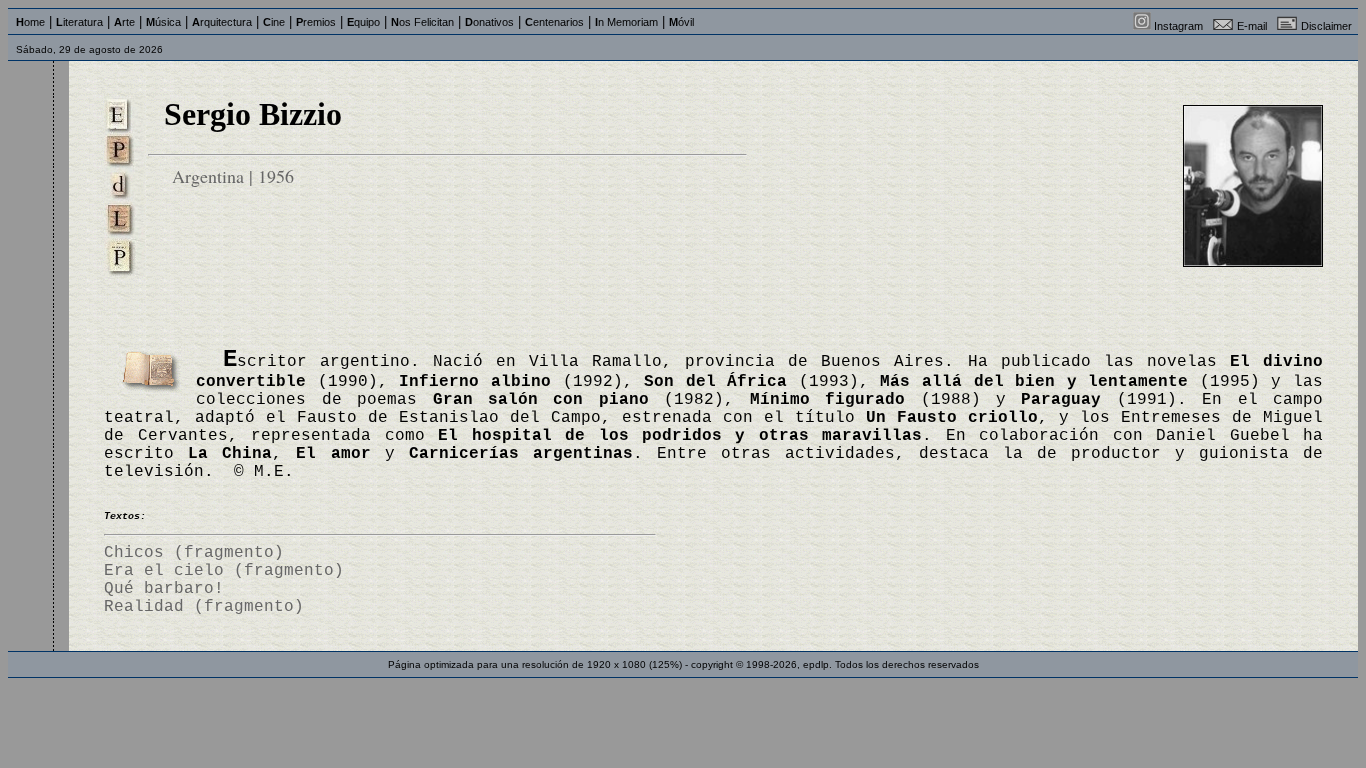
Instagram (1178, 26)
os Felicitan (422, 22)
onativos (489, 22)
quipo (363, 22)
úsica (163, 22)
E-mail (1252, 26)
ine (274, 22)
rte (124, 22)
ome (30, 22)
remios (316, 22)
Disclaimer (1326, 26)
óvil (681, 22)
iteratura (79, 22)
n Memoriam (626, 22)
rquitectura (222, 22)
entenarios (554, 22)
